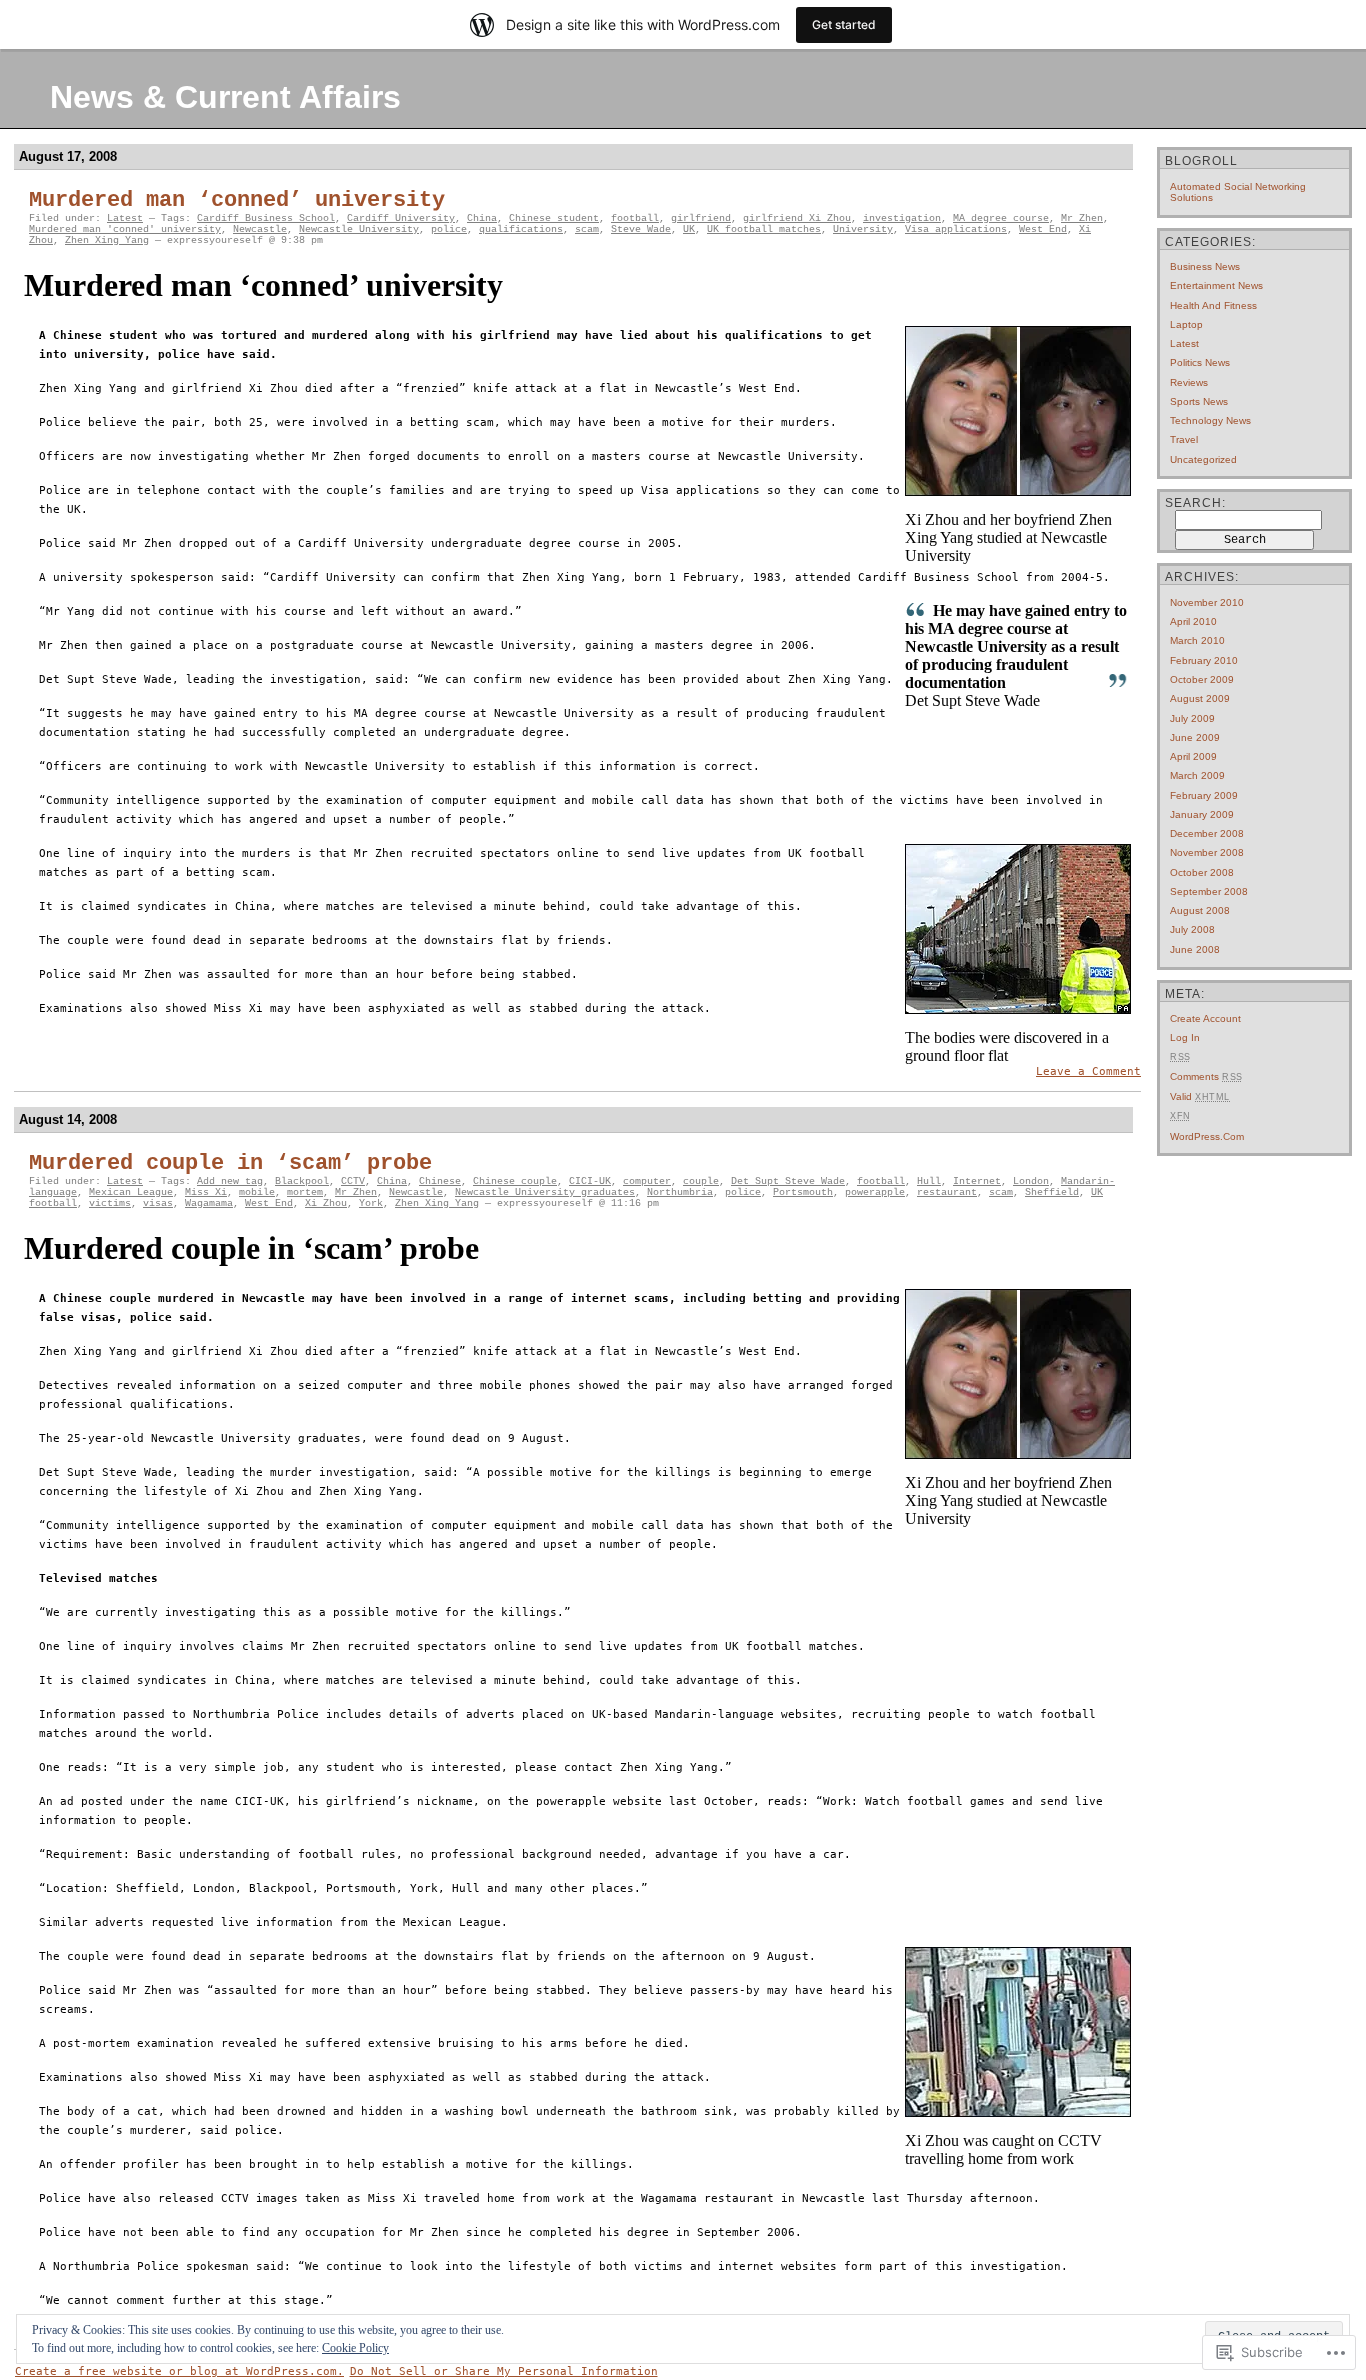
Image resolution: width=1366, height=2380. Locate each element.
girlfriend (701, 218)
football (635, 218)
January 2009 (1202, 814)
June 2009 (1195, 737)
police (449, 229)
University (863, 229)
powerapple (875, 1192)
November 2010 (1207, 602)
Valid (1200, 1096)
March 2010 (1197, 640)
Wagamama (209, 1203)
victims (110, 1203)
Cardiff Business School (266, 218)
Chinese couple (515, 1181)
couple (701, 1181)
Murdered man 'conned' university (125, 229)
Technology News (1210, 420)
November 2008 (1207, 852)
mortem (305, 1192)
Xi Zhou (326, 1203)
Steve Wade (641, 229)
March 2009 (1197, 775)
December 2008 (1207, 833)
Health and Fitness (1213, 305)
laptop (1186, 324)
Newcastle (260, 229)
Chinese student (554, 218)
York (371, 1203)
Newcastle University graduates (545, 1192)
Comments (1206, 1076)
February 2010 (1204, 660)
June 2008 (1195, 949)
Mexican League (131, 1192)
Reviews (1189, 382)
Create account (1205, 1018)
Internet (977, 1181)
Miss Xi (206, 1192)
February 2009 (1204, 795)
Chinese (440, 1181)
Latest (125, 218)
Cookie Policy (355, 2348)
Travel (1184, 439)
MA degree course (1001, 218)
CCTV (353, 1181)
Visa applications (956, 229)
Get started (844, 24)
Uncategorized (1203, 459)
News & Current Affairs (225, 97)
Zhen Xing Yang (107, 240)
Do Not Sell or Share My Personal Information (504, 2371)
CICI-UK (590, 1181)
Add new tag (230, 1181)
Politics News (1200, 362)
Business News (1205, 266)
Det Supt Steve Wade (788, 1181)
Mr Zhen (1082, 218)
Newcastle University (359, 229)
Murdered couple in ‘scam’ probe (230, 1163)
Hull (929, 1181)
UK (689, 229)
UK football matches (764, 229)
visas (158, 1203)
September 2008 (1209, 891)
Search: (1195, 503)
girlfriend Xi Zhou (797, 218)
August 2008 (1200, 910)
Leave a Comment (1088, 1071)
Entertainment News (1216, 285)
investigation (902, 218)
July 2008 (1192, 929)
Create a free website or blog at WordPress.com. (179, 2371)
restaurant (947, 1192)
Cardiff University (401, 218)
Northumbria (680, 1192)
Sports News (1199, 401)
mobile (257, 1192)
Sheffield (1052, 1192)
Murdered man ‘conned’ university (237, 200)
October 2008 (1202, 872)
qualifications (521, 229)
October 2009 (1202, 679)
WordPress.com (1207, 1136)
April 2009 (1193, 756)
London (1031, 1181)
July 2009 (1192, 718)
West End (1043, 229)
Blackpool (302, 1181)
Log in (1185, 1037)
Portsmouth (803, 1192)
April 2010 (1193, 621)
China (482, 218)
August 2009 (1200, 698)
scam (587, 229)
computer (647, 1181)
